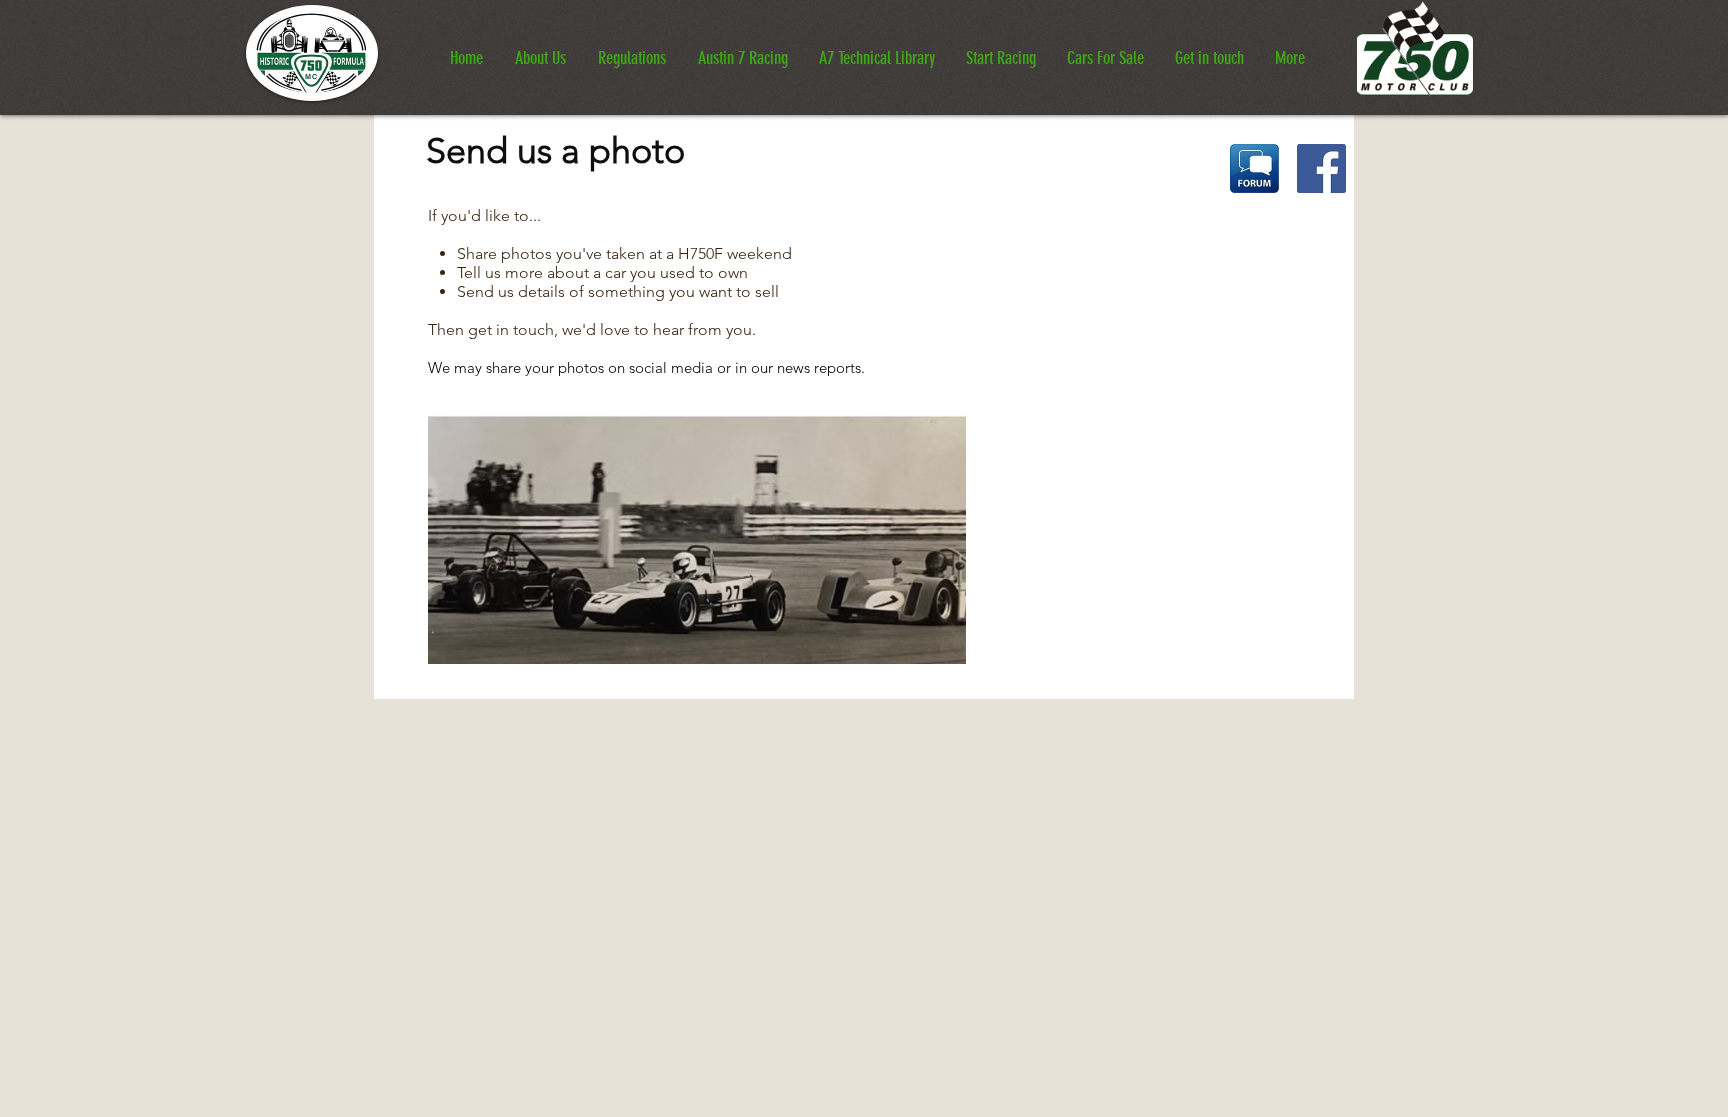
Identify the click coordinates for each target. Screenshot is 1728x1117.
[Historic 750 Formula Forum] (1254, 168)
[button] (540, 49)
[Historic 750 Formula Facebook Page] (1321, 168)
